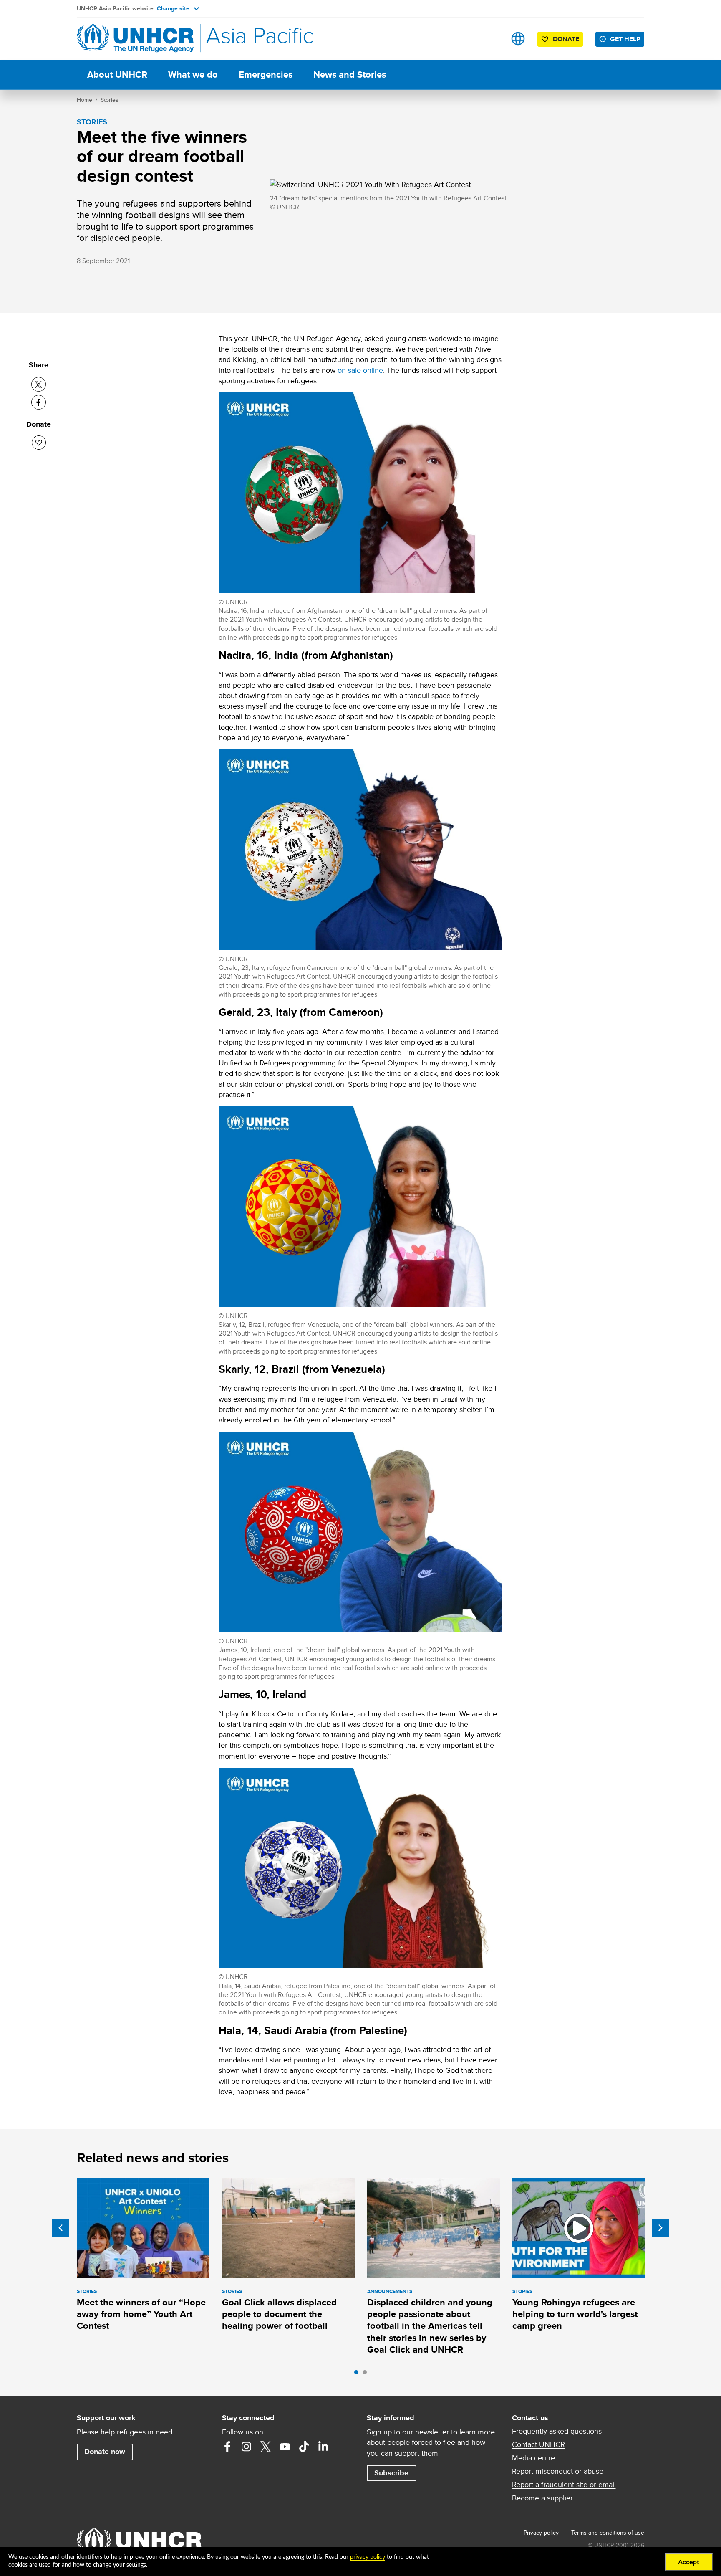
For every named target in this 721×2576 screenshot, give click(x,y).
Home (84, 100)
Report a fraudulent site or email (564, 2485)
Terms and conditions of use (608, 2533)
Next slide (660, 2228)
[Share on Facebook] (39, 402)
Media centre (533, 2458)
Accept (689, 2562)
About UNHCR (117, 75)
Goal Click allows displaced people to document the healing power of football (279, 2314)
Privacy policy (541, 2533)
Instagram (247, 2447)
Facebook (227, 2447)
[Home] (135, 39)
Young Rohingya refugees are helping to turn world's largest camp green (575, 2314)
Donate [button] (566, 39)
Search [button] (492, 39)
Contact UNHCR (538, 2444)
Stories (110, 100)
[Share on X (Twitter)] (39, 384)
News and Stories (350, 75)
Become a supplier (542, 2498)
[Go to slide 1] (358, 2374)
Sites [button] (518, 39)
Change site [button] (173, 8)
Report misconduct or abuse (558, 2471)
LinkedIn (323, 2447)
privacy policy (368, 2557)
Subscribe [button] (391, 2473)
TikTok (304, 2447)
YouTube (285, 2447)
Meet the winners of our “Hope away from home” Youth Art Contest (141, 2314)
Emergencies (266, 75)
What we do (193, 75)
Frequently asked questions (557, 2431)
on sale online (360, 370)
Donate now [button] (105, 2452)
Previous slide (61, 2228)
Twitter (266, 2447)
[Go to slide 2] (367, 2374)
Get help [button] (625, 39)
